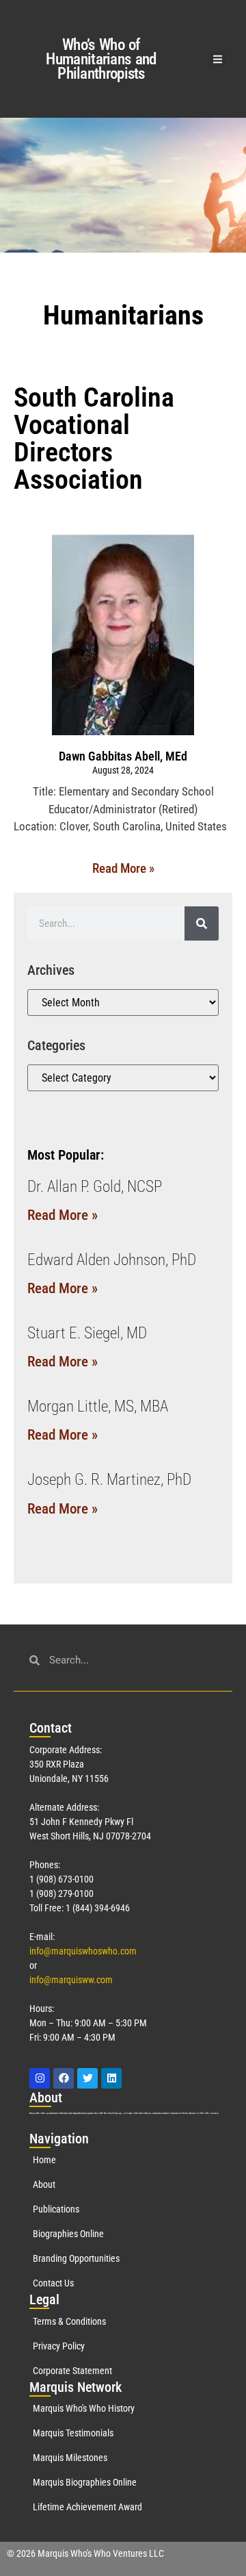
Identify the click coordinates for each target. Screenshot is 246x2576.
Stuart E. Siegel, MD (87, 1333)
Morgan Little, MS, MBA (98, 1406)
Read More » (123, 868)
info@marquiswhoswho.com (83, 1951)
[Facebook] (64, 2078)
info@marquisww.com (71, 1980)
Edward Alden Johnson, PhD (112, 1260)
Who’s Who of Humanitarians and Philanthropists (101, 59)
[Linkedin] (111, 2078)
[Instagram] (40, 2078)
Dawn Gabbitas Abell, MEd (123, 756)
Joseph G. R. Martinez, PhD (109, 1480)
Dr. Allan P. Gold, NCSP (95, 1187)
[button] (218, 59)
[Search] (202, 923)
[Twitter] (87, 2078)
